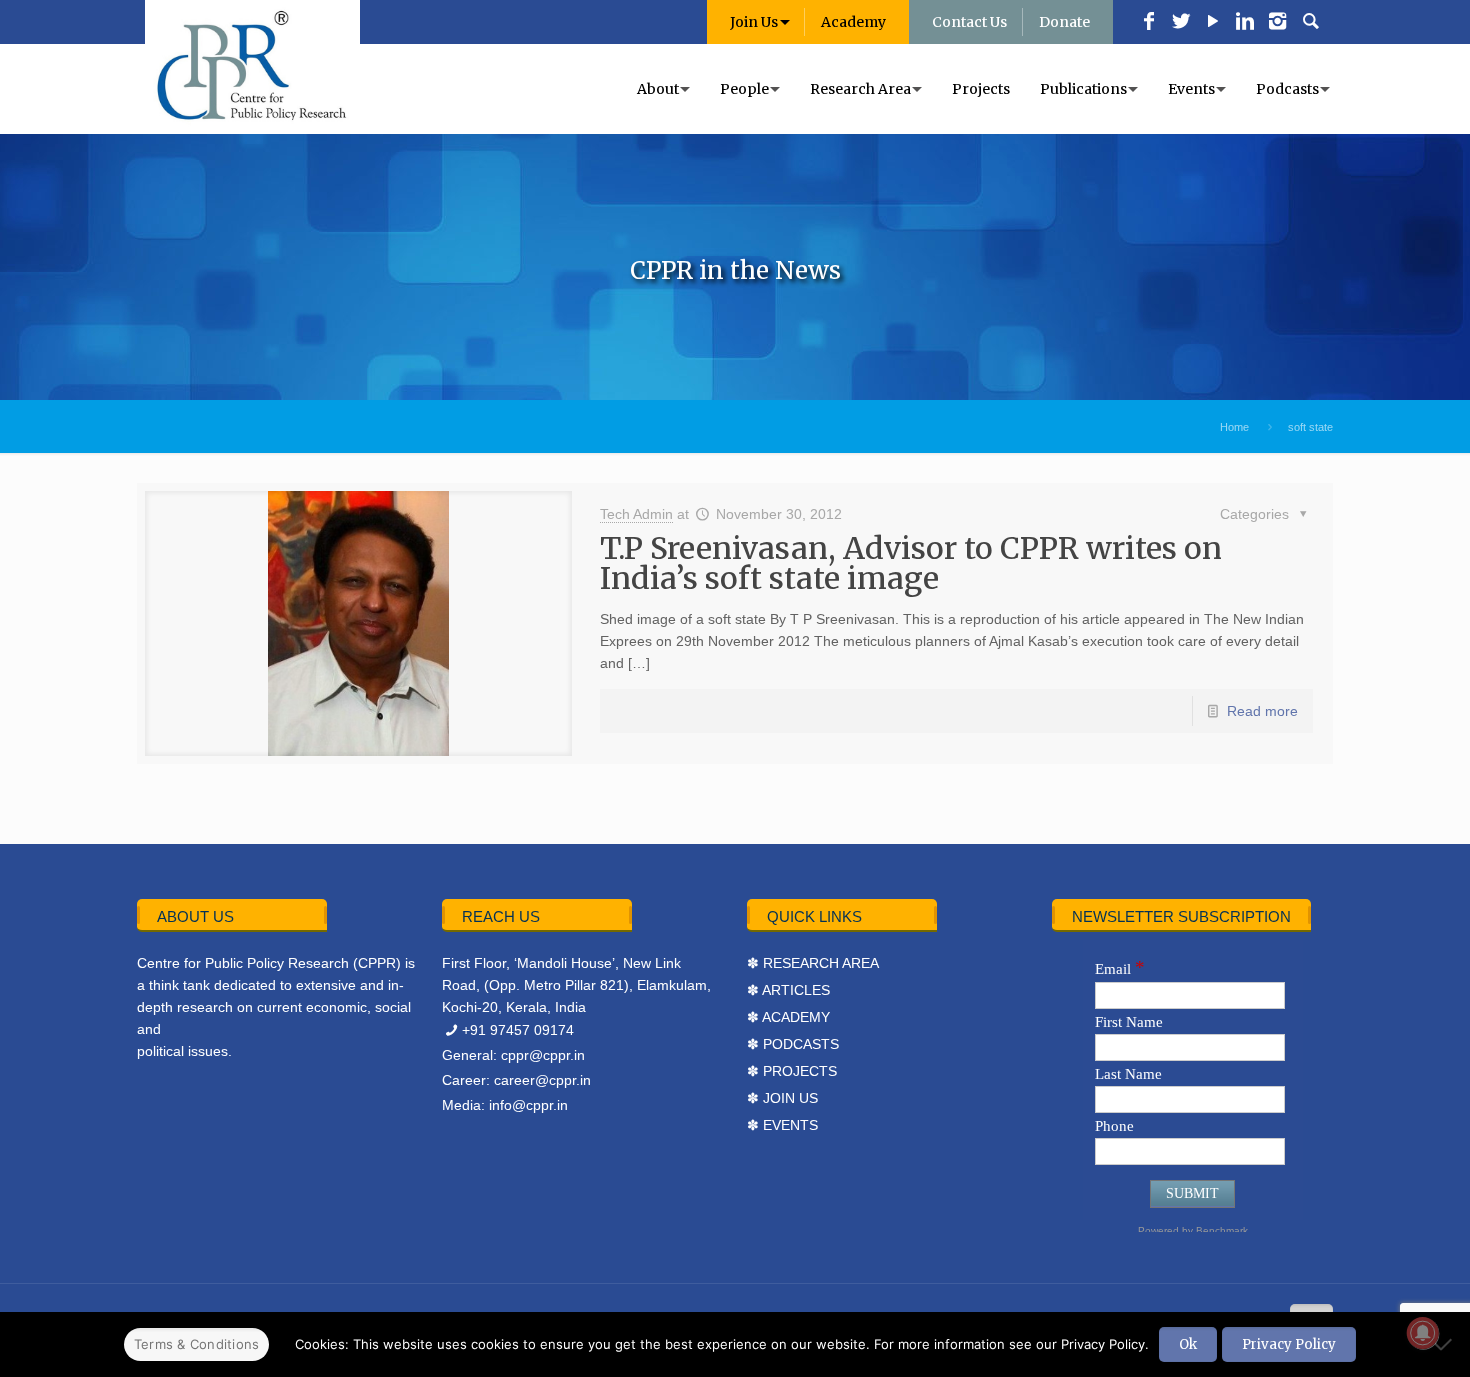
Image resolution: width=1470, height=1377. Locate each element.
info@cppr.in (528, 1105)
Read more (1262, 711)
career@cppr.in (542, 1080)
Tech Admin (636, 514)
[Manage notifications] (1423, 1333)
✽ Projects (792, 1071)
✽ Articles (788, 990)
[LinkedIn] (1245, 23)
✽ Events (782, 1125)
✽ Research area (813, 963)
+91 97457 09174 (518, 1030)
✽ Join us (782, 1098)
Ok (1188, 1344)
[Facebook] (1149, 23)
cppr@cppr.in (543, 1055)
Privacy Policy (1289, 1344)
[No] (1445, 1344)
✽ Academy (788, 1017)
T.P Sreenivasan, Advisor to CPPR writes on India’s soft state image (911, 563)
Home (1234, 427)
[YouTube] (1213, 23)
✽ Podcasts (793, 1044)
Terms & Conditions (197, 1344)
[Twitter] (1181, 23)
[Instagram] (1277, 23)
